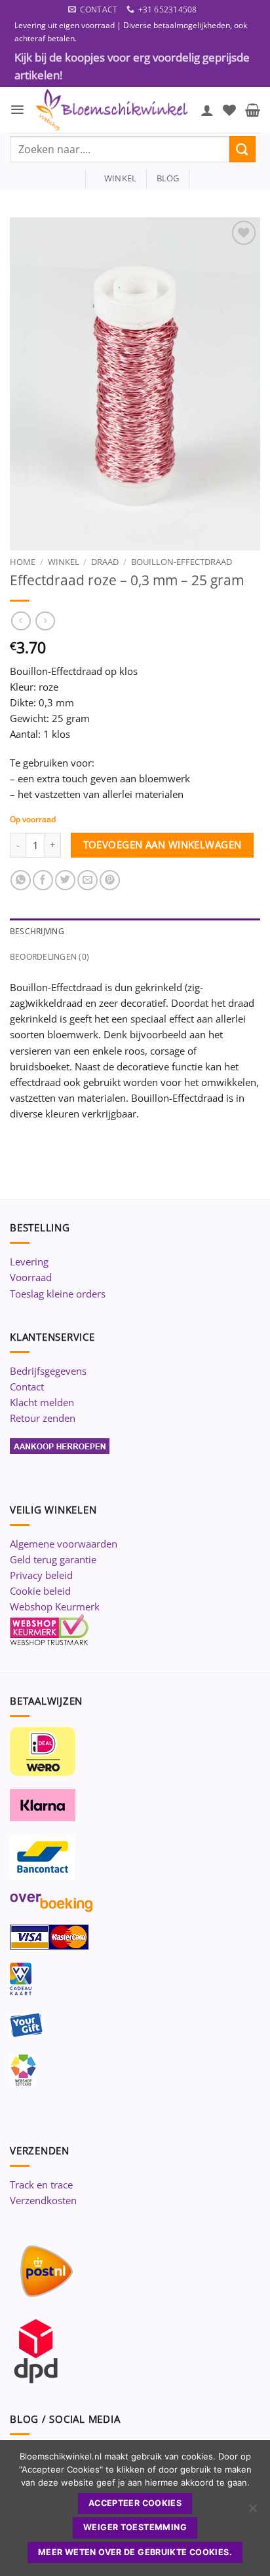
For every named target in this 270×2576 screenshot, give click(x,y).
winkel (116, 178)
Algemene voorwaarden (64, 1544)
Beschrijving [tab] (37, 931)
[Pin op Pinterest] (110, 880)
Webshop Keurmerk (55, 1606)
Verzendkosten (43, 2200)
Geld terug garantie (53, 1559)
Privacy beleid (41, 1575)
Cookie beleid (40, 1591)
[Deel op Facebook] (43, 880)
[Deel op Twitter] (65, 880)
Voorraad (31, 1277)
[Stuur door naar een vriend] (87, 880)
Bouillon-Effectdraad (182, 562)
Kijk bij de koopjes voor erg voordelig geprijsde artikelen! (132, 66)
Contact (27, 1387)
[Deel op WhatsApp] (21, 880)
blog (168, 178)
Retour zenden (43, 1418)
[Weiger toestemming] (252, 2512)
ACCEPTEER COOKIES (135, 2503)
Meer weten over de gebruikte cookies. (135, 2552)
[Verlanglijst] (229, 110)
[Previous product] (45, 621)
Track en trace (41, 2185)
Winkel (64, 562)
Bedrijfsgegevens (48, 1371)
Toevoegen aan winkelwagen (163, 844)
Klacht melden (42, 1402)
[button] (17, 110)
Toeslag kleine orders (58, 1294)
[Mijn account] (207, 110)
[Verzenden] (242, 149)
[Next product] (21, 621)
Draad (105, 562)
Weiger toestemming (135, 2527)
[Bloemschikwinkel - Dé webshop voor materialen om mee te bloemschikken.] (113, 110)
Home (23, 562)
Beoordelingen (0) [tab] (49, 957)
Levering (29, 1261)
